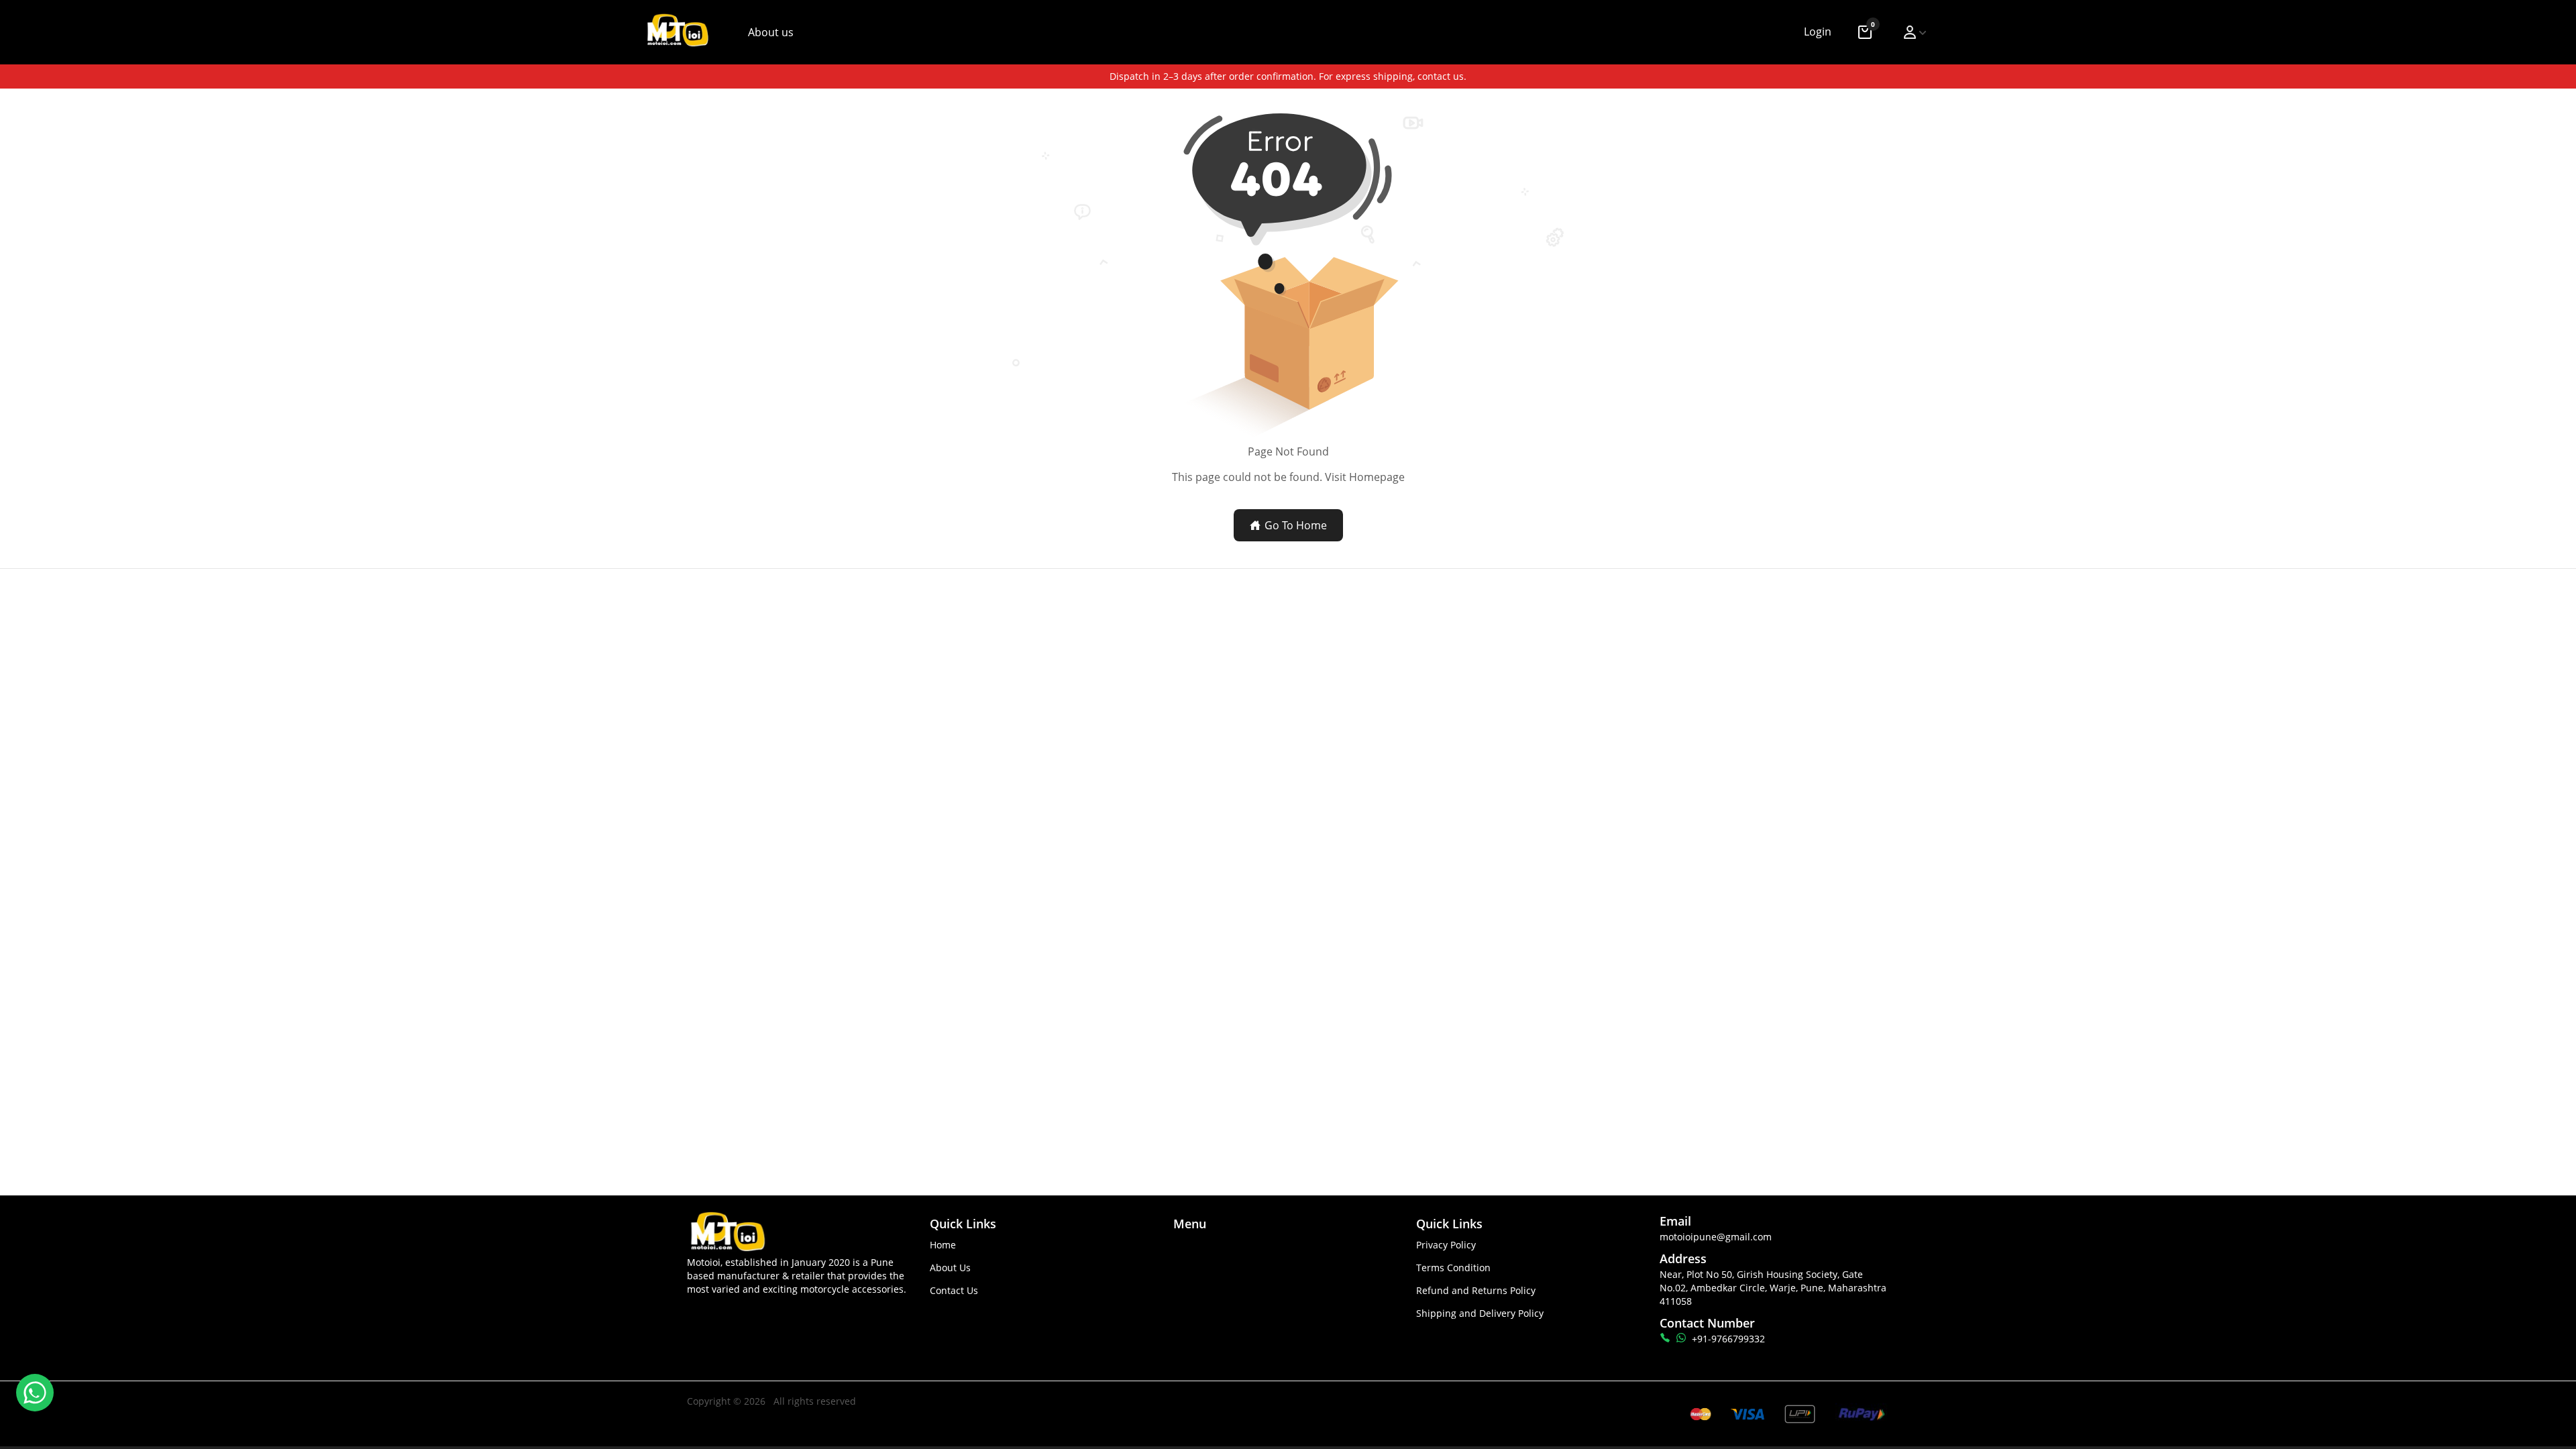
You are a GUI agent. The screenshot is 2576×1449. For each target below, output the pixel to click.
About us (771, 32)
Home (943, 1245)
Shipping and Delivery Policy (1480, 1313)
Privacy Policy (1446, 1245)
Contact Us (954, 1290)
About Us (950, 1268)
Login (1818, 32)
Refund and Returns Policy (1476, 1290)
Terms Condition (1453, 1268)
